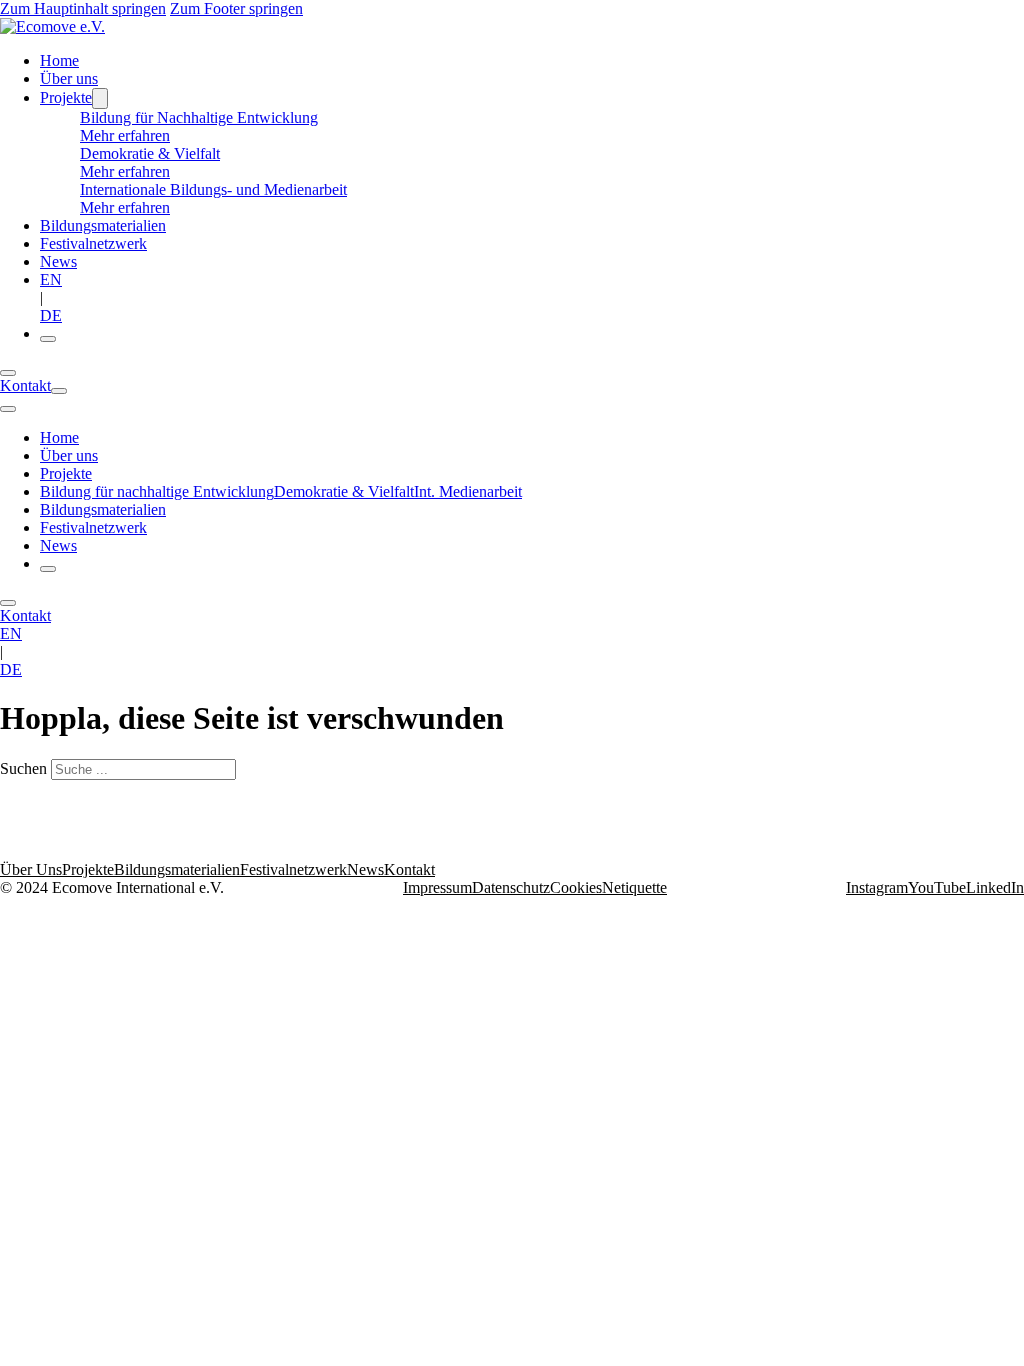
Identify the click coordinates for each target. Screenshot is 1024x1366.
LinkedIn (995, 887)
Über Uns (31, 869)
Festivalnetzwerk (93, 243)
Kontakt (25, 385)
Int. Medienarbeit (468, 491)
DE (51, 315)
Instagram (877, 887)
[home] (52, 26)
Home (59, 60)
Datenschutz (511, 887)
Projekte (66, 97)
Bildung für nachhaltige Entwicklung (157, 491)
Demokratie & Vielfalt (344, 491)
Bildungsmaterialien (103, 225)
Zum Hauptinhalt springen (83, 8)
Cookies (576, 887)
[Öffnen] (48, 339)
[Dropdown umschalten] (100, 98)
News (58, 261)
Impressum (437, 887)
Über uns (69, 78)
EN (51, 279)
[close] (8, 409)
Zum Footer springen (236, 8)
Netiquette (634, 887)
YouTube (937, 887)
